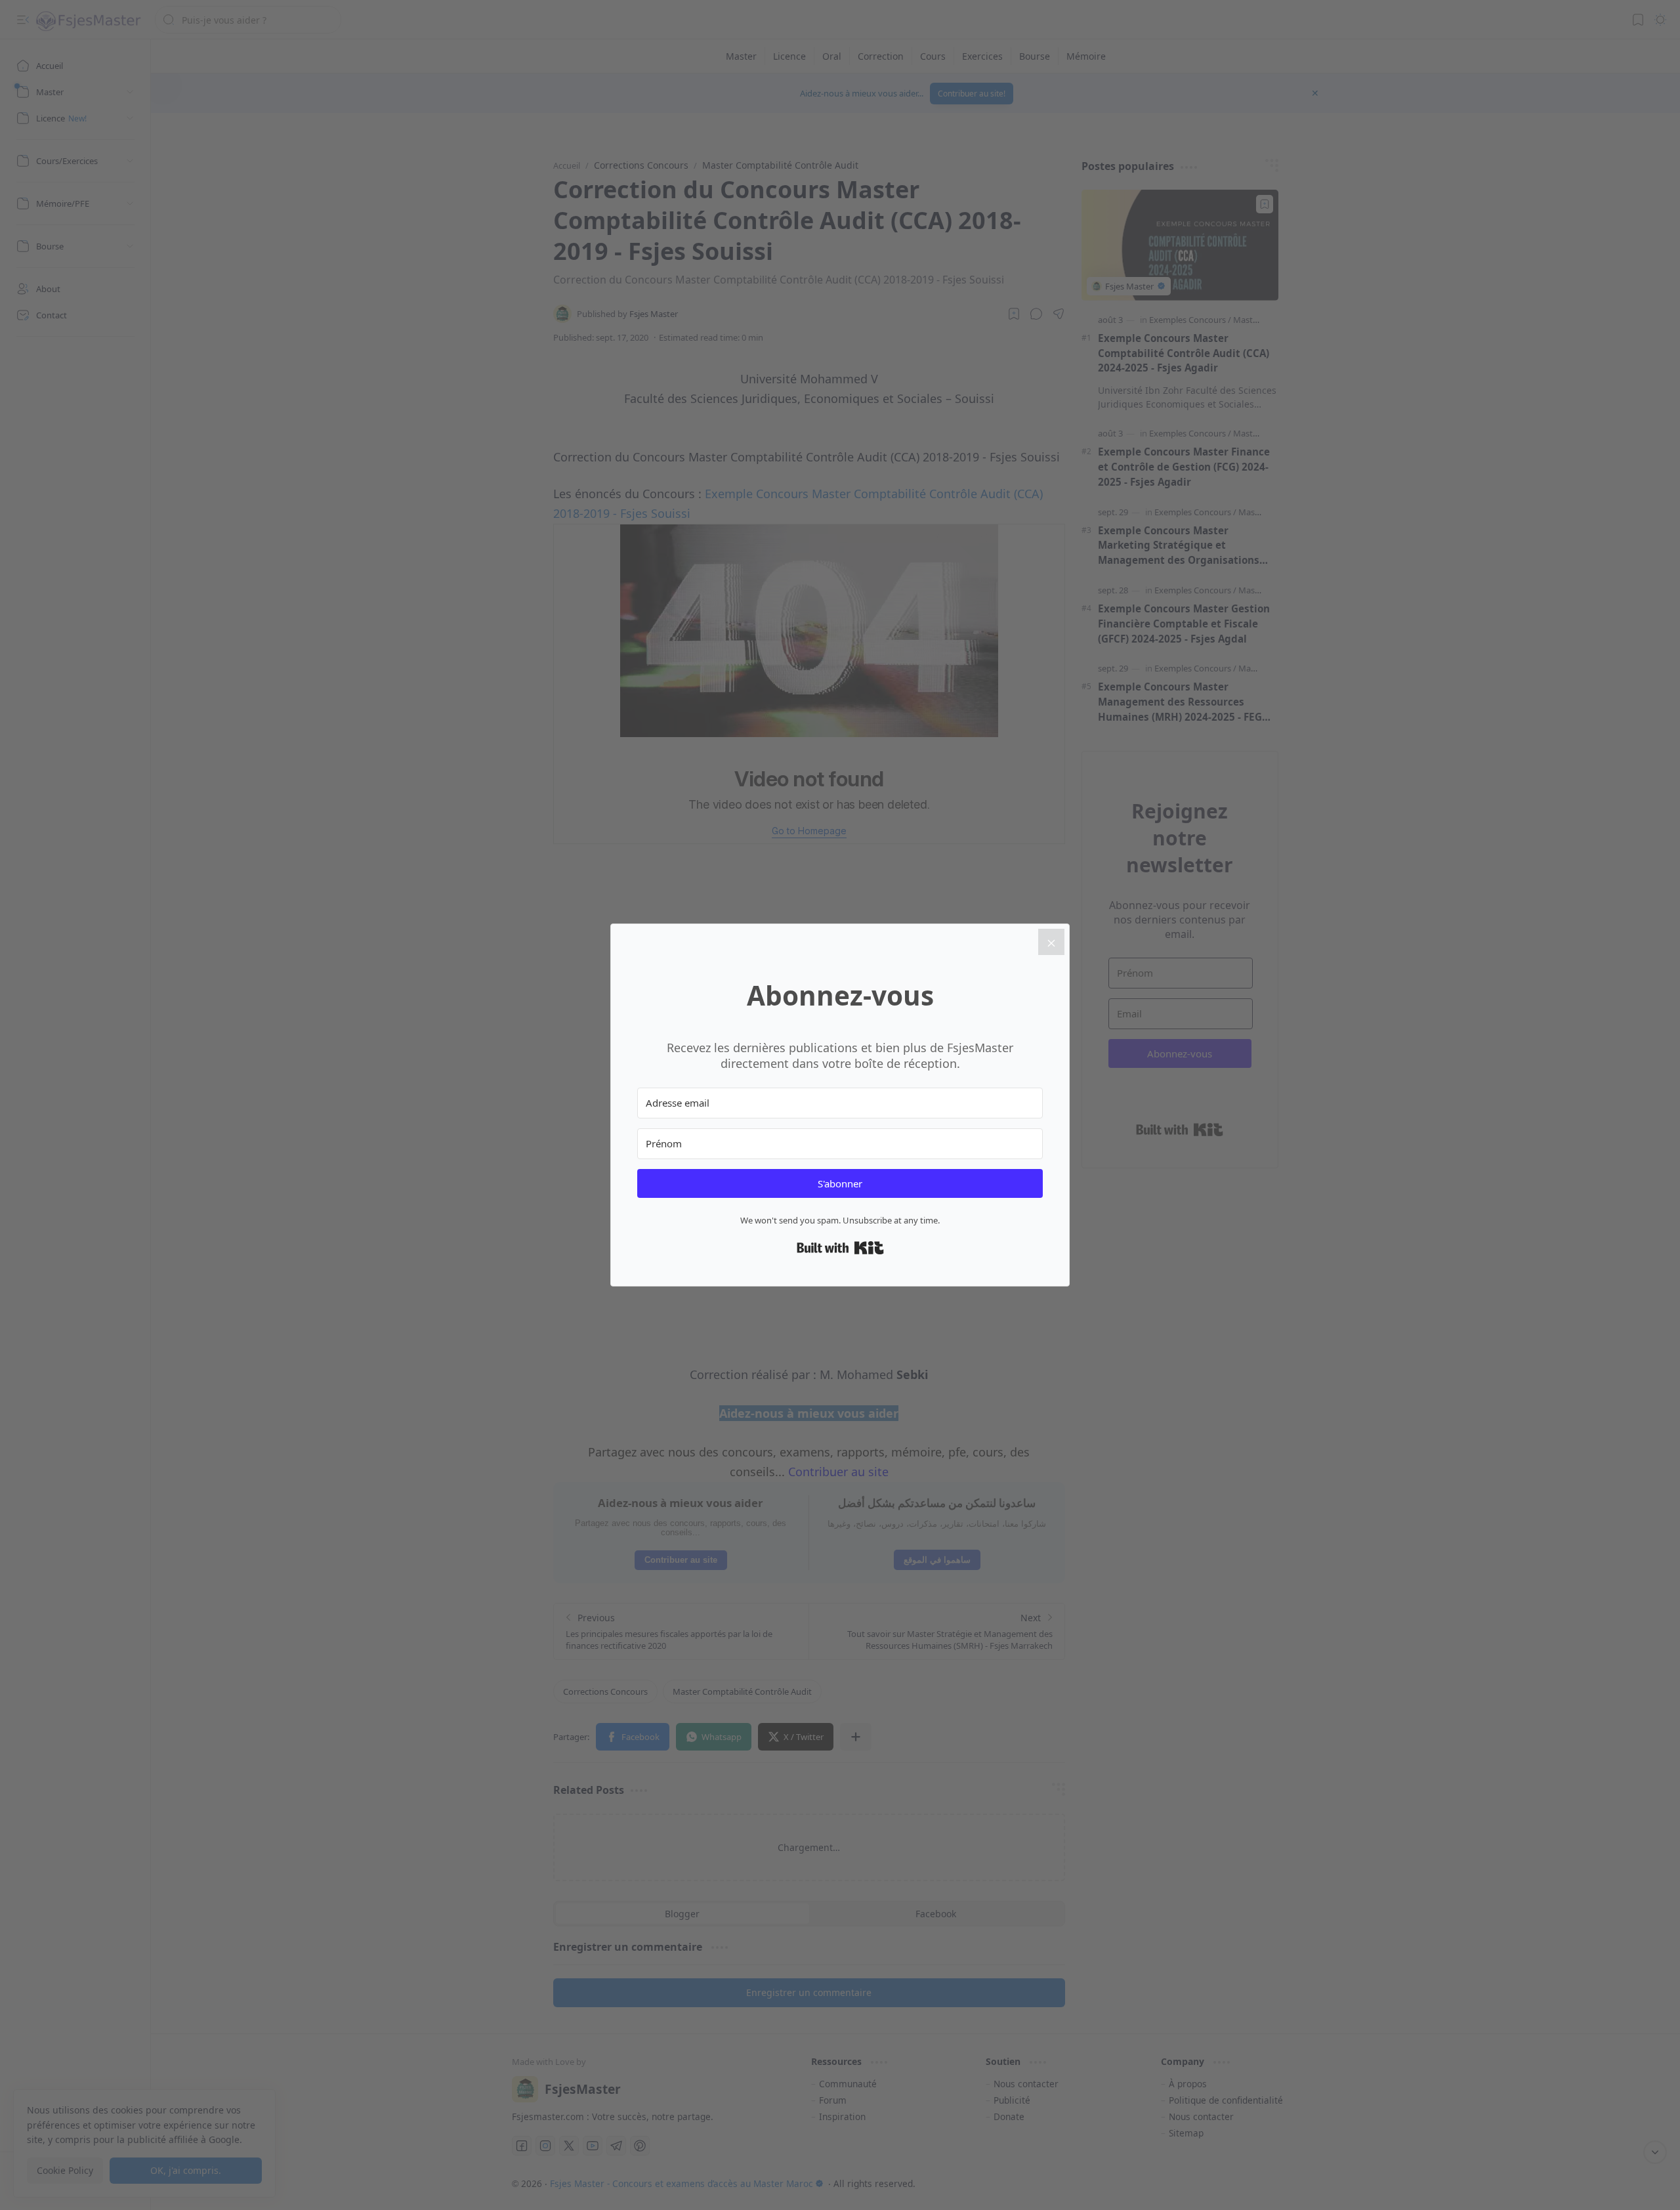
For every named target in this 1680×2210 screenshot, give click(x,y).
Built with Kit (840, 1248)
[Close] (1051, 942)
